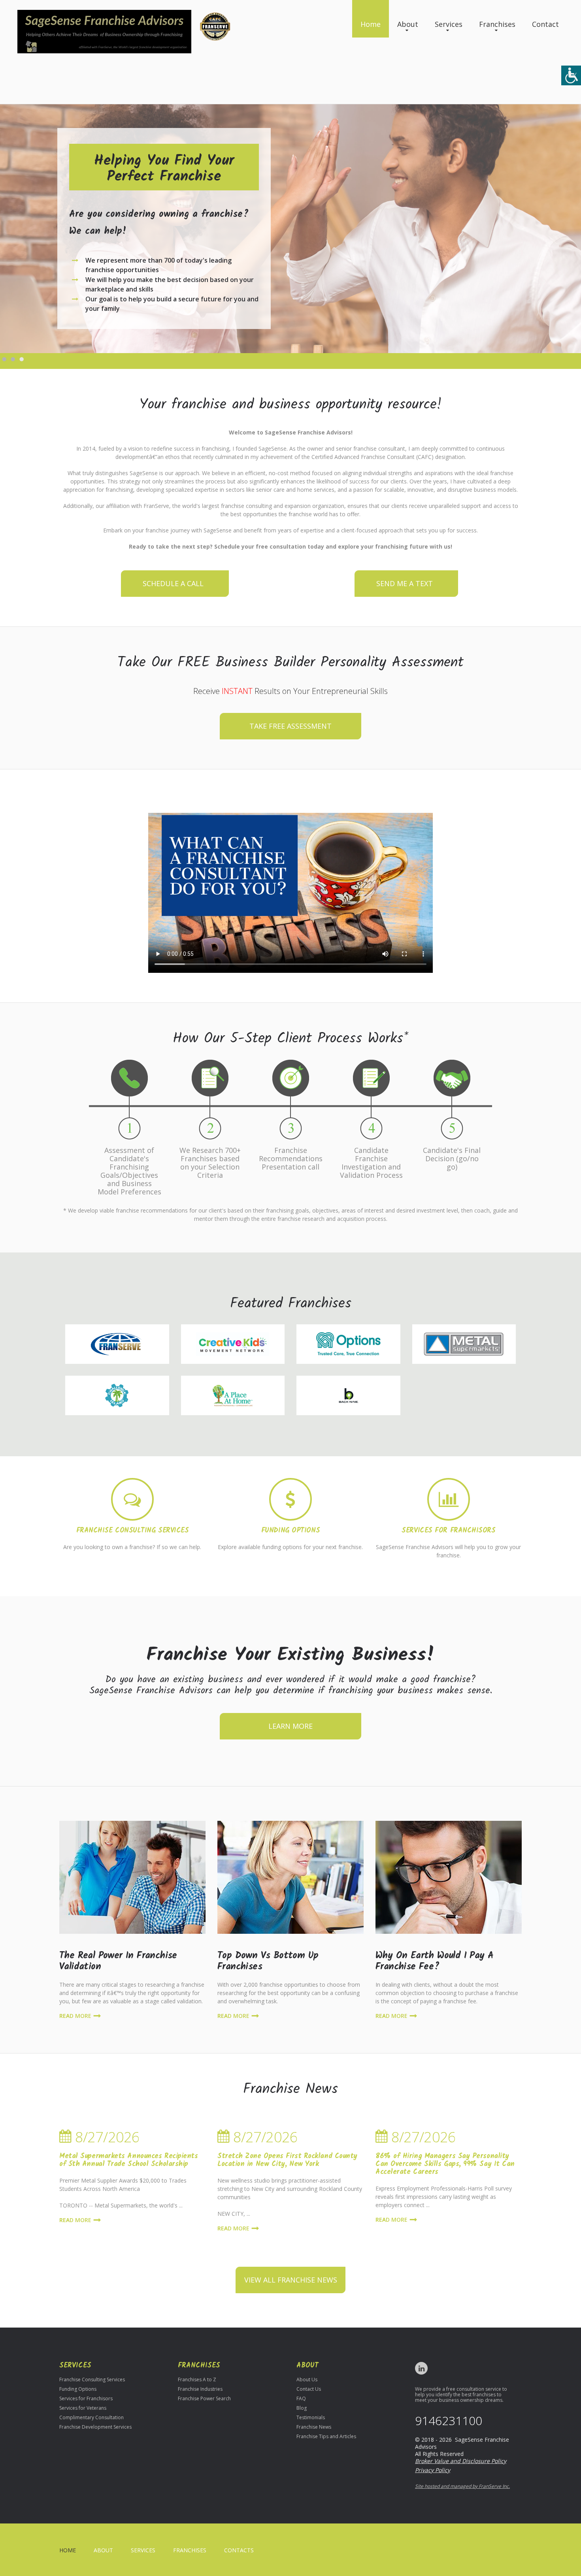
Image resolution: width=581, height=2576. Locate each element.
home (68, 2550)
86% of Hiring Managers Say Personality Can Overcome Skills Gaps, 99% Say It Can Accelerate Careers (445, 2164)
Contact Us (309, 2389)
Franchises (497, 24)
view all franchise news (291, 2280)
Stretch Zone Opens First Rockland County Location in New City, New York (287, 2160)
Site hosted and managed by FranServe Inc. (462, 2486)
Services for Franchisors (448, 1531)
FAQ (301, 2398)
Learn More (290, 1726)
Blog (302, 2408)
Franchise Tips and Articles (326, 2436)
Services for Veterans (83, 2408)
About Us (307, 2380)
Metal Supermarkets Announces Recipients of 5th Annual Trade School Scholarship (128, 2160)
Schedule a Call (173, 583)
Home (371, 24)
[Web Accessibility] (571, 75)
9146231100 (449, 2421)
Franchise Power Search (204, 2398)
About (408, 24)
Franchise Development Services (95, 2427)
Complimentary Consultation (91, 2417)
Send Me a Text (405, 583)
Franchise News (314, 2427)
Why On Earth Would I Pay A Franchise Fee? (434, 1961)
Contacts (239, 2550)
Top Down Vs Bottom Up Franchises (268, 1961)
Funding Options (290, 1531)
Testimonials (311, 2417)
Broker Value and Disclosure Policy (461, 2461)
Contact (545, 24)
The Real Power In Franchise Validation (118, 1961)
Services (449, 24)
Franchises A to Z (197, 2380)
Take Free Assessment (290, 726)
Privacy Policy (433, 2470)
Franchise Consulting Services (133, 1531)
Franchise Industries (200, 2389)
